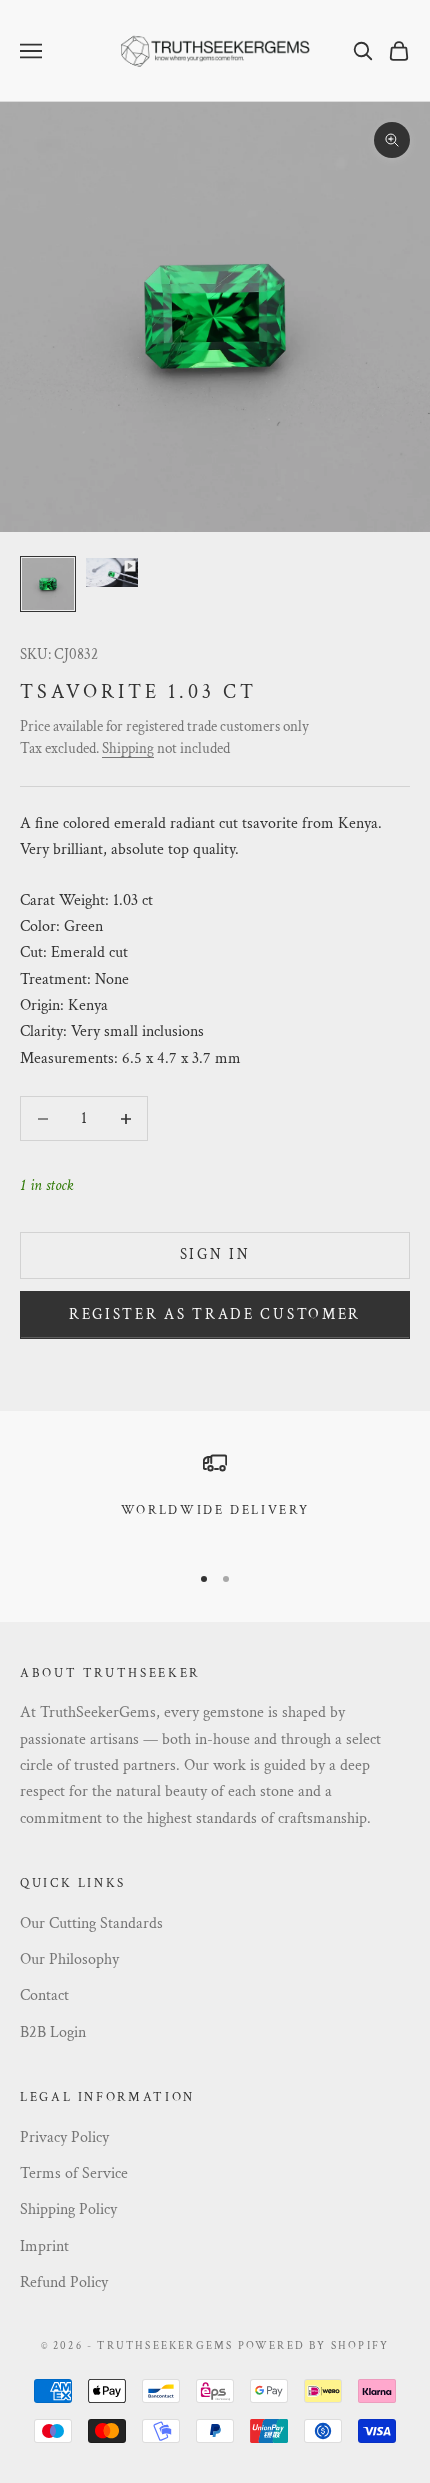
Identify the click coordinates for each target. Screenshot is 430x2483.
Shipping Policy (68, 2209)
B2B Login (53, 2032)
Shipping (128, 748)
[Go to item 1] (48, 584)
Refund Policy (64, 2282)
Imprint (44, 2246)
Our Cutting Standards (91, 1923)
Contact (44, 1995)
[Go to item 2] (112, 572)
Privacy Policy (64, 2137)
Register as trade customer (215, 1314)
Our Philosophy (69, 1959)
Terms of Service (74, 2173)
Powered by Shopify (314, 2346)
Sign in (215, 1254)
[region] (215, 1497)
